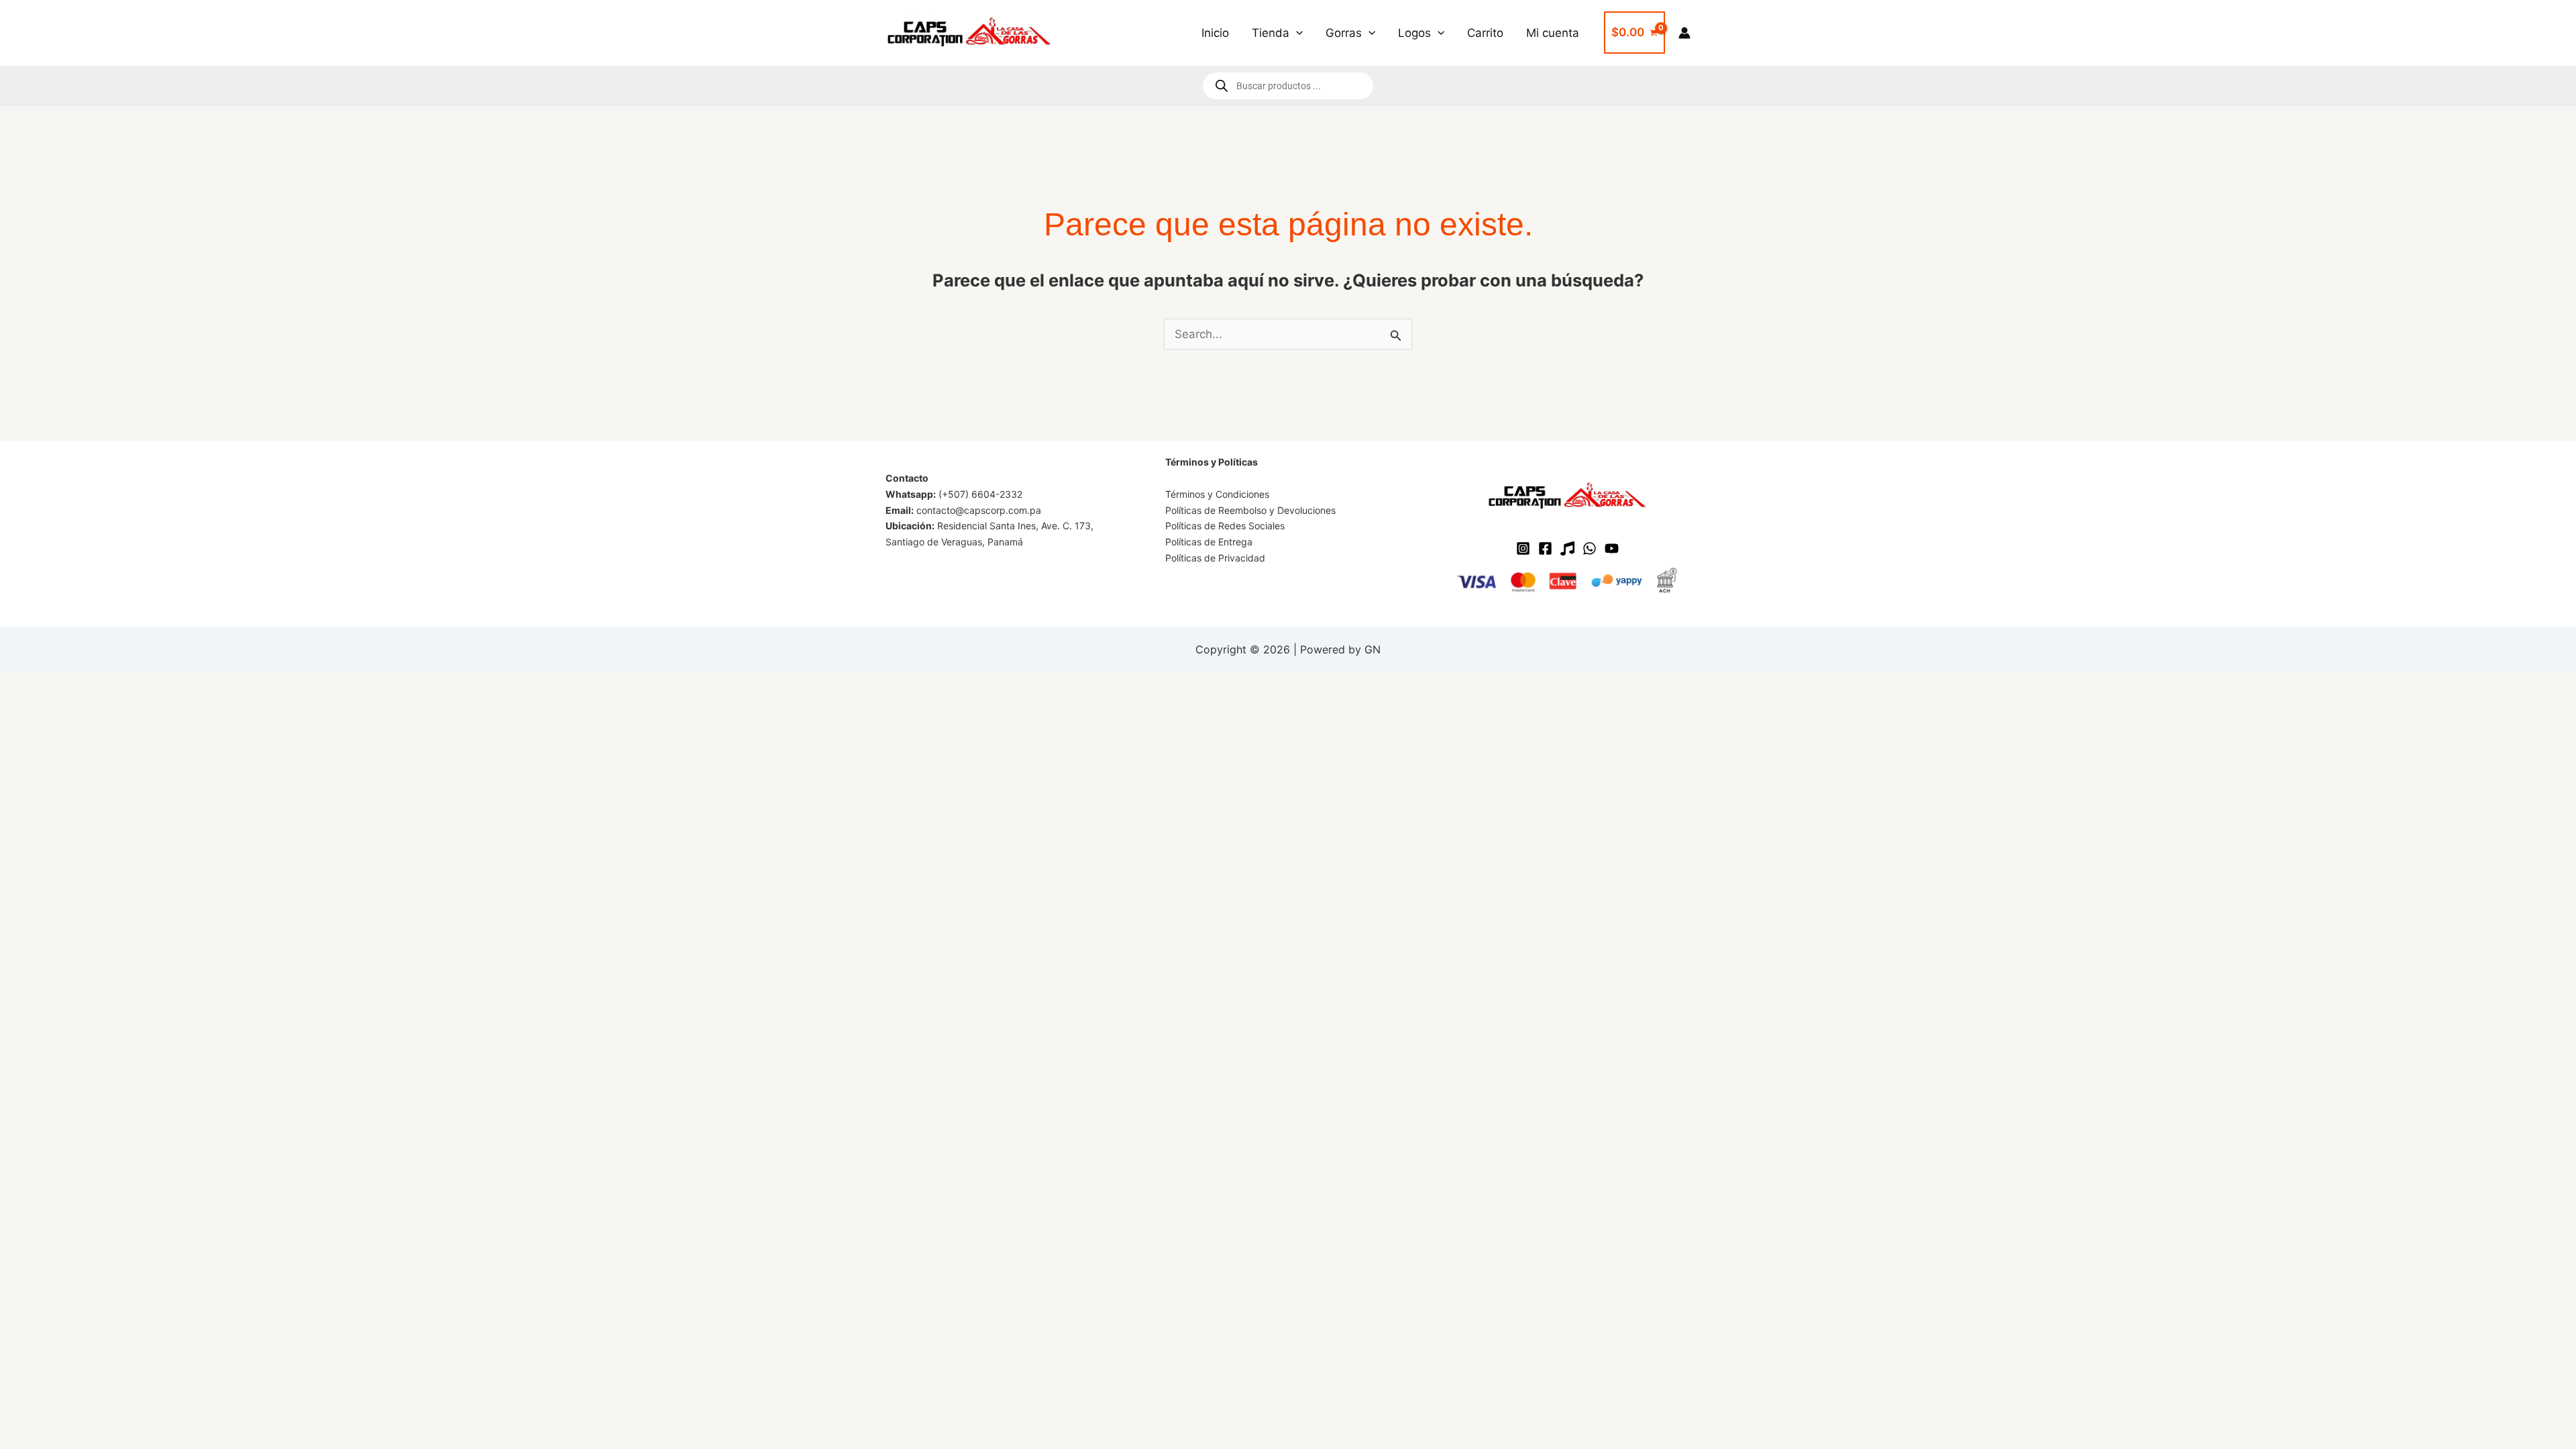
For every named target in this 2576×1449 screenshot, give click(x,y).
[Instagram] (1523, 548)
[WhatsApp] (1590, 548)
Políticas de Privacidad (1215, 558)
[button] (1296, 33)
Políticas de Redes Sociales (1225, 526)
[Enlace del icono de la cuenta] (1684, 33)
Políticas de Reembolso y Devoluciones (1250, 510)
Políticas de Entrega (1209, 542)
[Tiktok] (1567, 548)
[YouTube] (1612, 548)
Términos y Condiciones (1217, 494)
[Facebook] (1545, 548)
